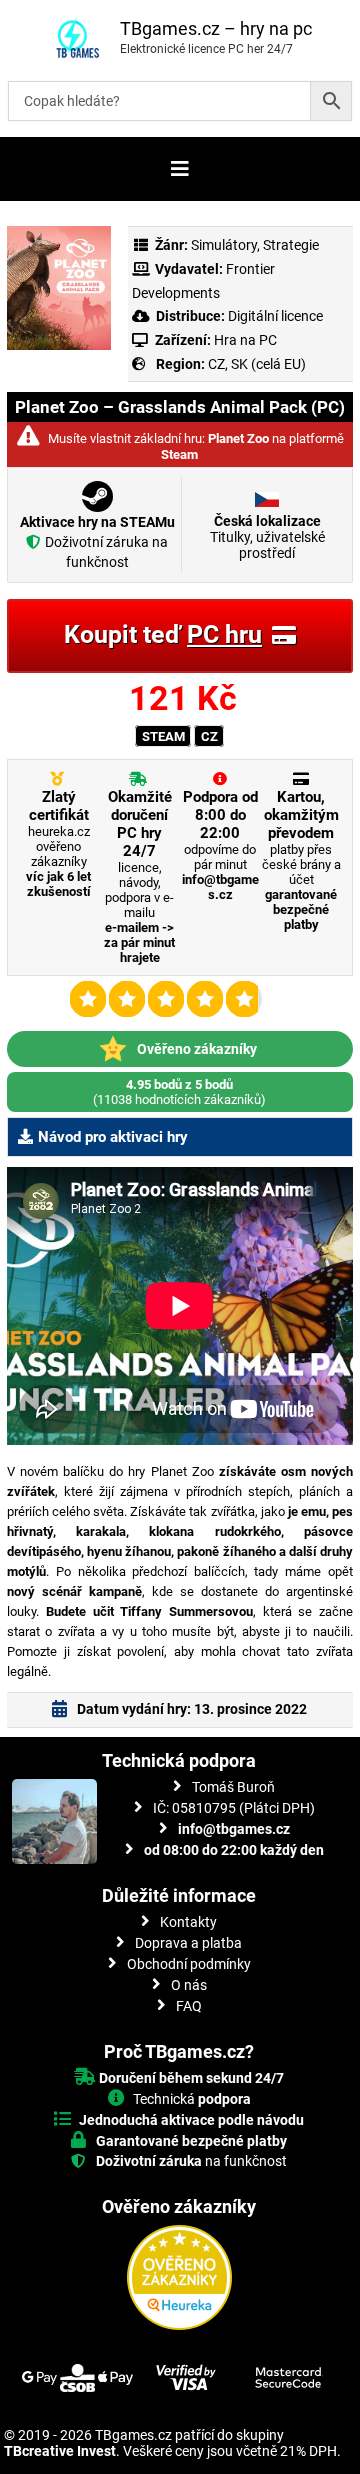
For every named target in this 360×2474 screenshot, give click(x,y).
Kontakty (188, 1922)
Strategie (291, 245)
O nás (189, 1985)
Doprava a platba (188, 1943)
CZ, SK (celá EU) (257, 364)
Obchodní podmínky (189, 1964)
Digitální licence (274, 316)
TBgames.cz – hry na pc (216, 28)
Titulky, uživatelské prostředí (267, 537)
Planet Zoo (238, 438)
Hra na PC (244, 340)
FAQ (189, 2006)
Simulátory (224, 245)
